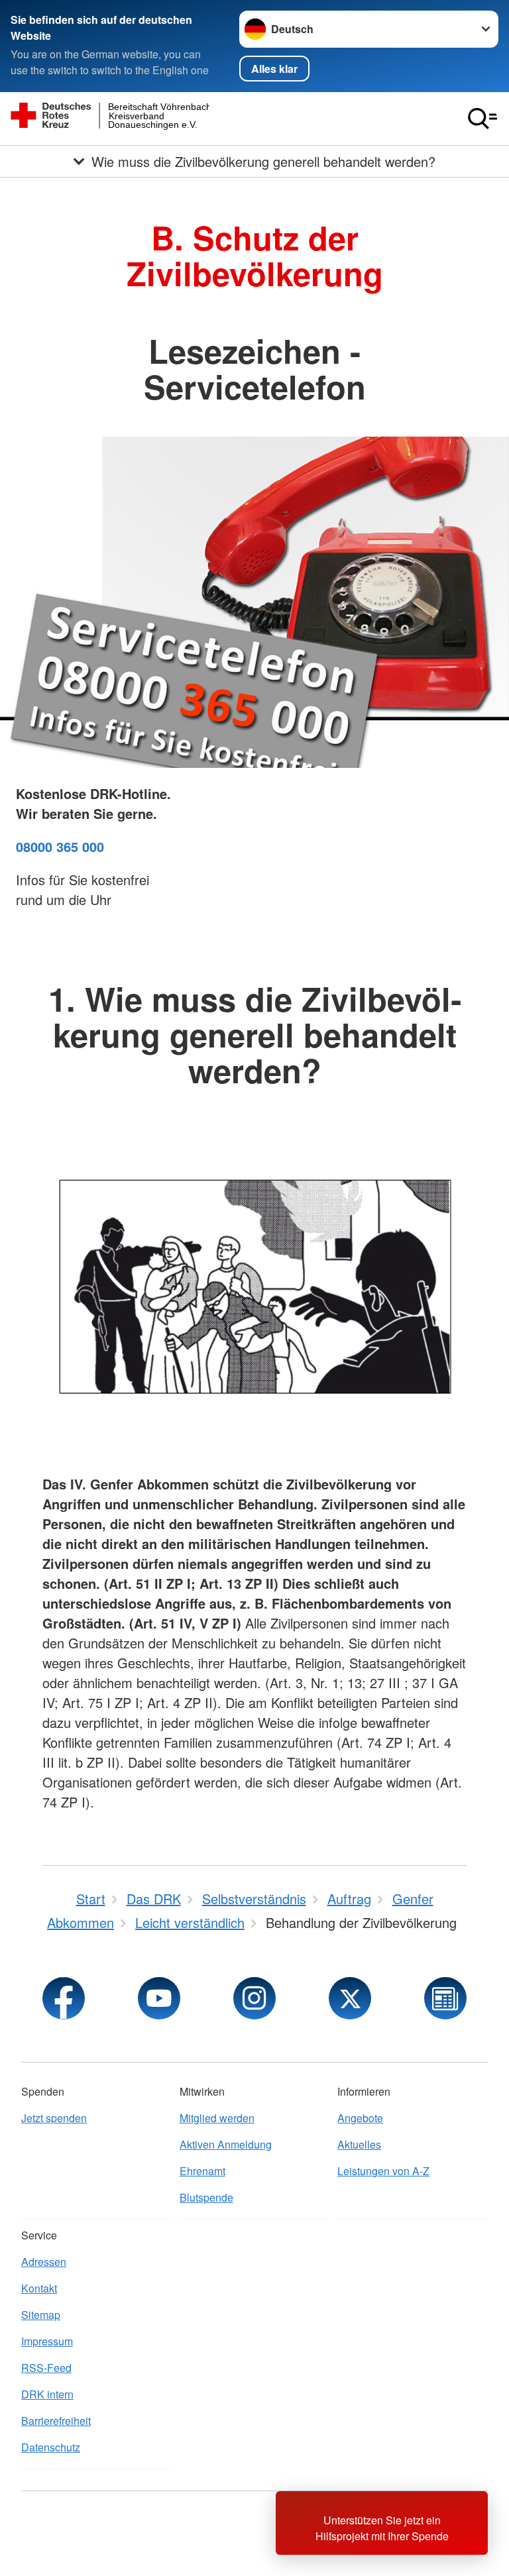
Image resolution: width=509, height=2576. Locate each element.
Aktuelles (359, 2144)
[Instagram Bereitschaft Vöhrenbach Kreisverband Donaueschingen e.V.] (254, 1998)
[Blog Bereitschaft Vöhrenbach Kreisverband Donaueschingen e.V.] (445, 1998)
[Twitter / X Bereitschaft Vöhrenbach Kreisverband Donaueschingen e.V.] (350, 1998)
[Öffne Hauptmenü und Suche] (482, 119)
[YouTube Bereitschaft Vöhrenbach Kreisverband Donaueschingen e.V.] (159, 1998)
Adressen (44, 2262)
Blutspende (206, 2197)
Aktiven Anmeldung (226, 2144)
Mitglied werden (217, 2118)
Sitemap (41, 2315)
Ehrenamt (202, 2171)
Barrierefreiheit (56, 2421)
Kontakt (39, 2288)
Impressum (47, 2341)
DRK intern (47, 2394)
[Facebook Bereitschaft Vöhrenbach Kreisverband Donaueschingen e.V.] (64, 1998)
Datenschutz (51, 2447)
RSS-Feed (46, 2368)
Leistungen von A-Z (383, 2171)
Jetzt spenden (54, 2118)
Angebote (360, 2118)
